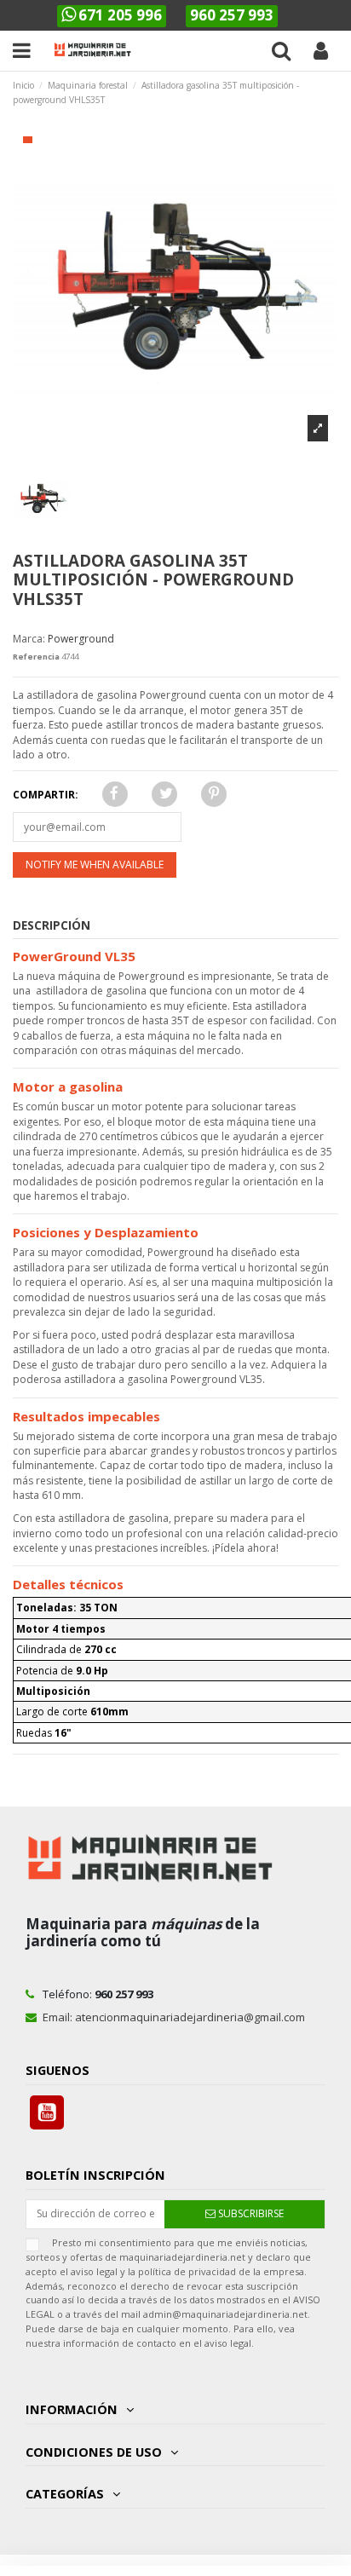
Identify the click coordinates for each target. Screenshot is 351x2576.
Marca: (29, 639)
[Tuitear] (164, 795)
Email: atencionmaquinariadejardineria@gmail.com (174, 2017)
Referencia (36, 657)
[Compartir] (112, 795)
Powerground (81, 639)
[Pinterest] (212, 795)
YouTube (47, 2112)
